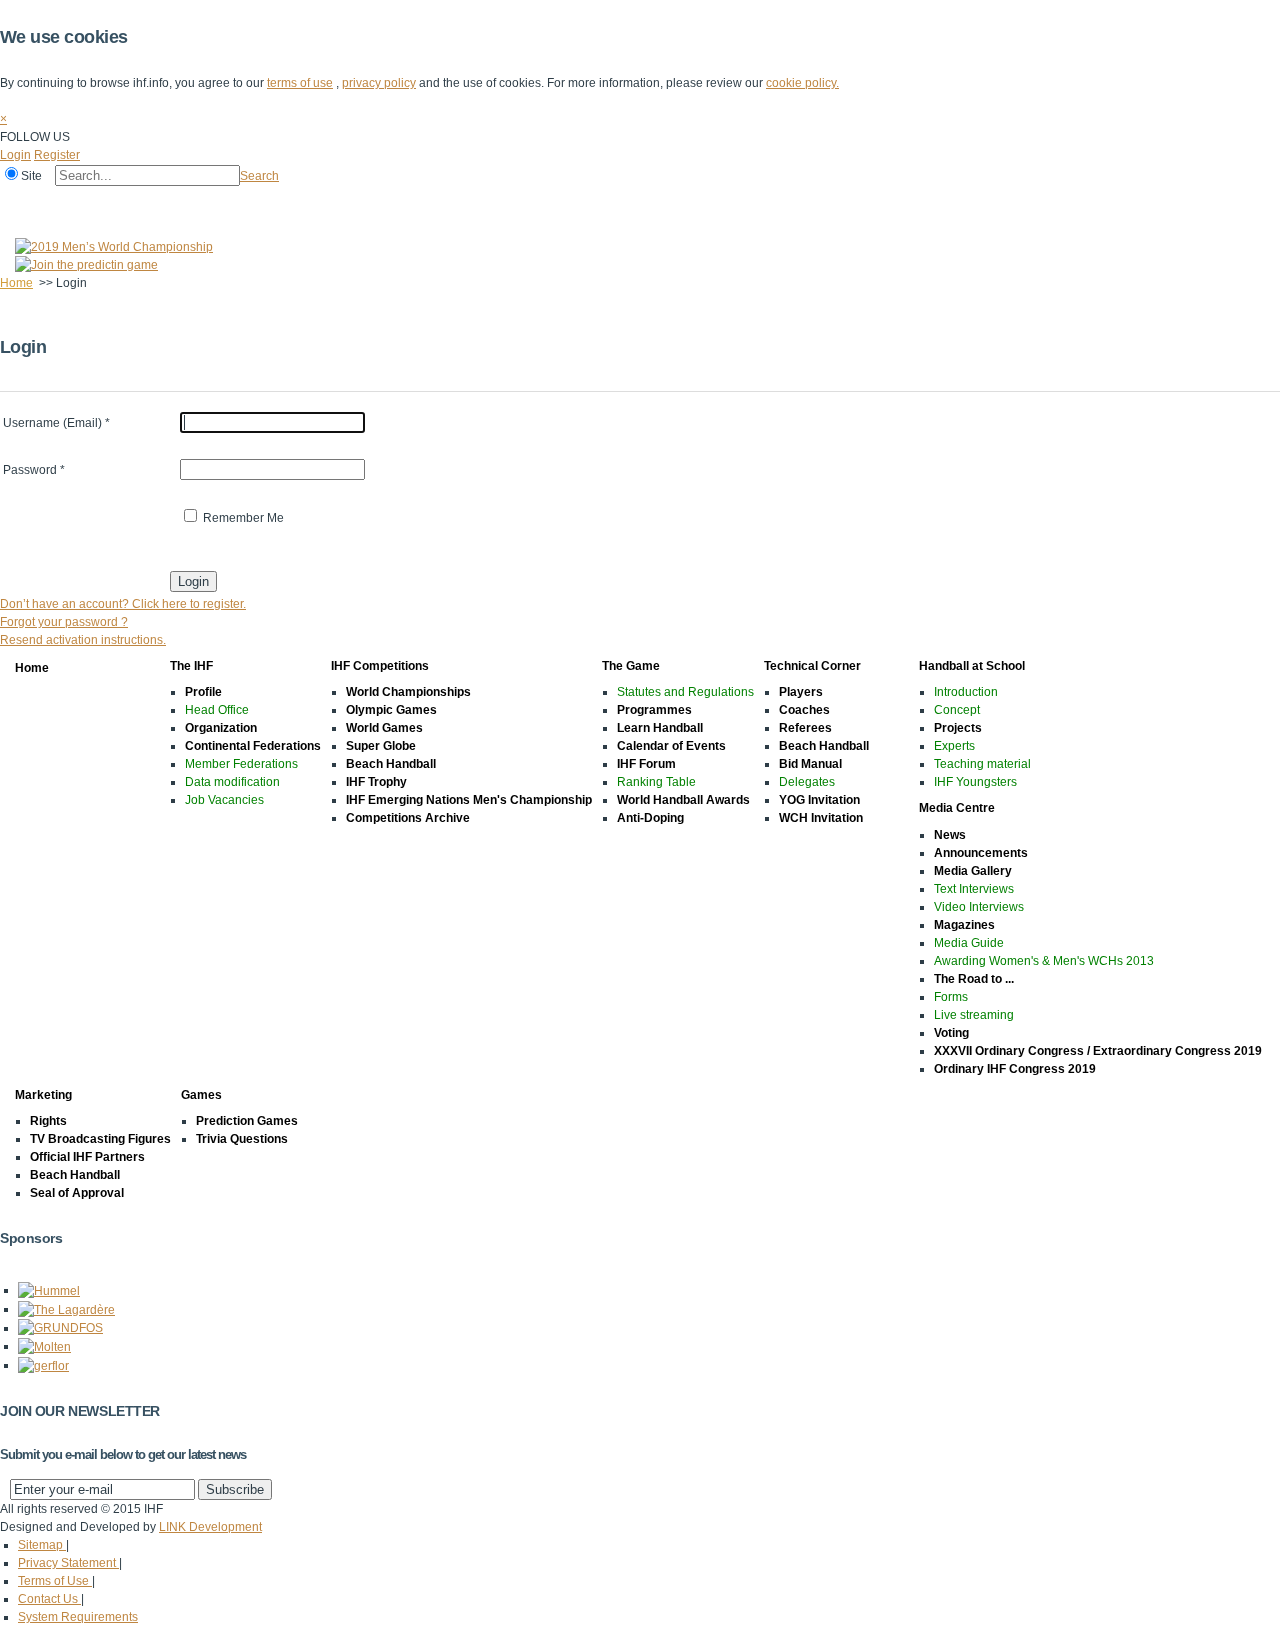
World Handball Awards (683, 800)
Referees (805, 728)
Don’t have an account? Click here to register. (123, 604)
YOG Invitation (819, 800)
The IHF (86, 203)
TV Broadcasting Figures (100, 1139)
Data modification (232, 782)
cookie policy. (802, 83)
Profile (203, 692)
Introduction (966, 692)
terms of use (300, 83)
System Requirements (78, 1617)
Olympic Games (391, 710)
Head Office (217, 710)
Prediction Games (247, 1121)
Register (57, 155)
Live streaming (974, 1015)
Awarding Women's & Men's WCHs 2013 (1044, 961)
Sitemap (42, 1545)
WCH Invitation (821, 818)
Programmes (654, 710)
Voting (951, 1033)
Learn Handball (660, 728)
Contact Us (49, 1599)
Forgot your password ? (64, 622)
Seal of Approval (77, 1193)
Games (792, 203)
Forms (951, 997)
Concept (957, 710)
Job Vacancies (224, 800)
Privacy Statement (68, 1563)
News (950, 835)
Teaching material (982, 764)
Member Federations (241, 764)
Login (15, 155)
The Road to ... (974, 979)
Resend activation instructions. (83, 640)
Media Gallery (973, 871)
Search (259, 176)
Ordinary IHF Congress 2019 (1015, 1069)
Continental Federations (253, 746)
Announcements (981, 853)
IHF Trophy (376, 782)
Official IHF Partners (87, 1157)
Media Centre (628, 203)
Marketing (719, 203)
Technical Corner (386, 203)
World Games (384, 728)
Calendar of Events (671, 746)
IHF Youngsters (975, 782)
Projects (958, 728)
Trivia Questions (242, 1139)
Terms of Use (55, 1581)
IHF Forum (646, 764)
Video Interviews (979, 907)
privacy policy (379, 83)
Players (801, 692)
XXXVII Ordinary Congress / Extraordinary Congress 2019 (1098, 1051)
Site (31, 176)
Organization (221, 728)
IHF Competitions (182, 203)
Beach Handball (391, 764)
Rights (48, 1121)
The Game (284, 203)
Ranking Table (656, 782)
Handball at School (512, 203)
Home (21, 203)
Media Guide (969, 943)
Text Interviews (974, 889)
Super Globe (381, 746)
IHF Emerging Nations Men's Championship (469, 800)
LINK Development (210, 1527)
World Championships (408, 692)
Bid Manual (810, 764)
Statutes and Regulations (685, 692)
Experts (954, 746)
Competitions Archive (408, 818)
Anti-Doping (650, 818)
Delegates (807, 782)
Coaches (804, 710)
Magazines (964, 925)
